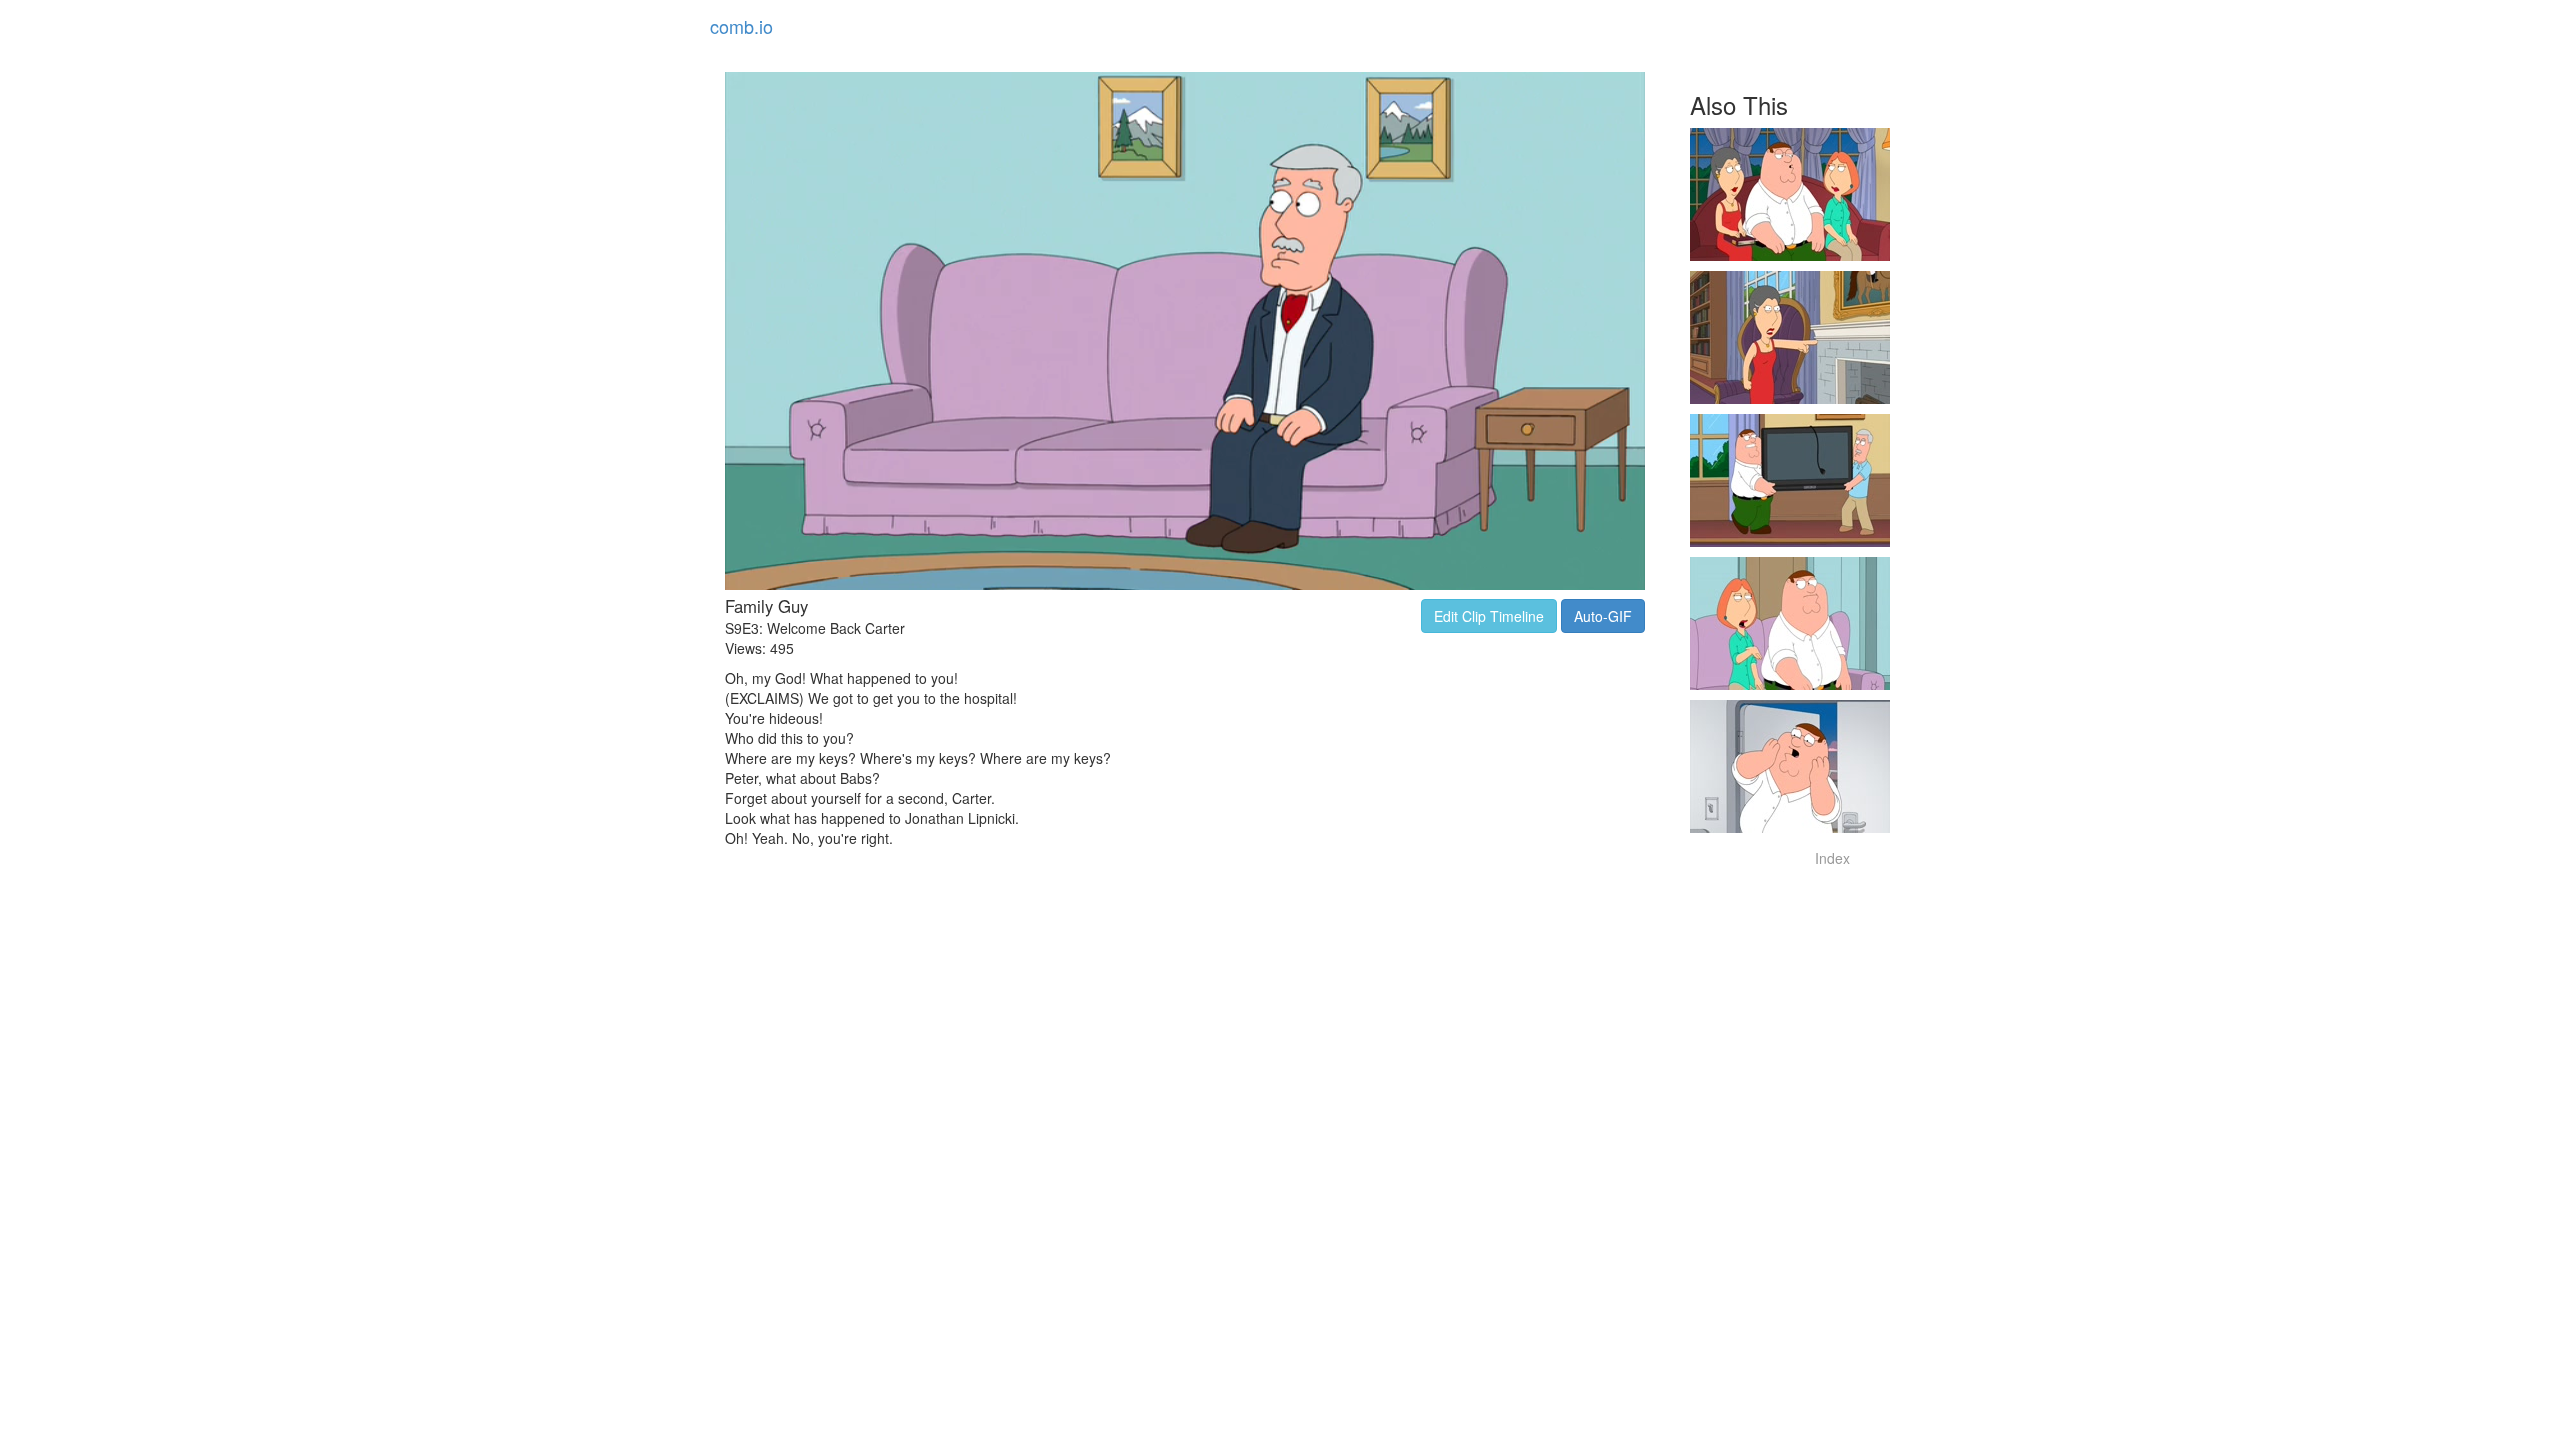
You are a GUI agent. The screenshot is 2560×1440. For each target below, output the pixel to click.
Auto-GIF (1603, 616)
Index (1832, 858)
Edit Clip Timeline (1489, 616)
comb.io (741, 26)
